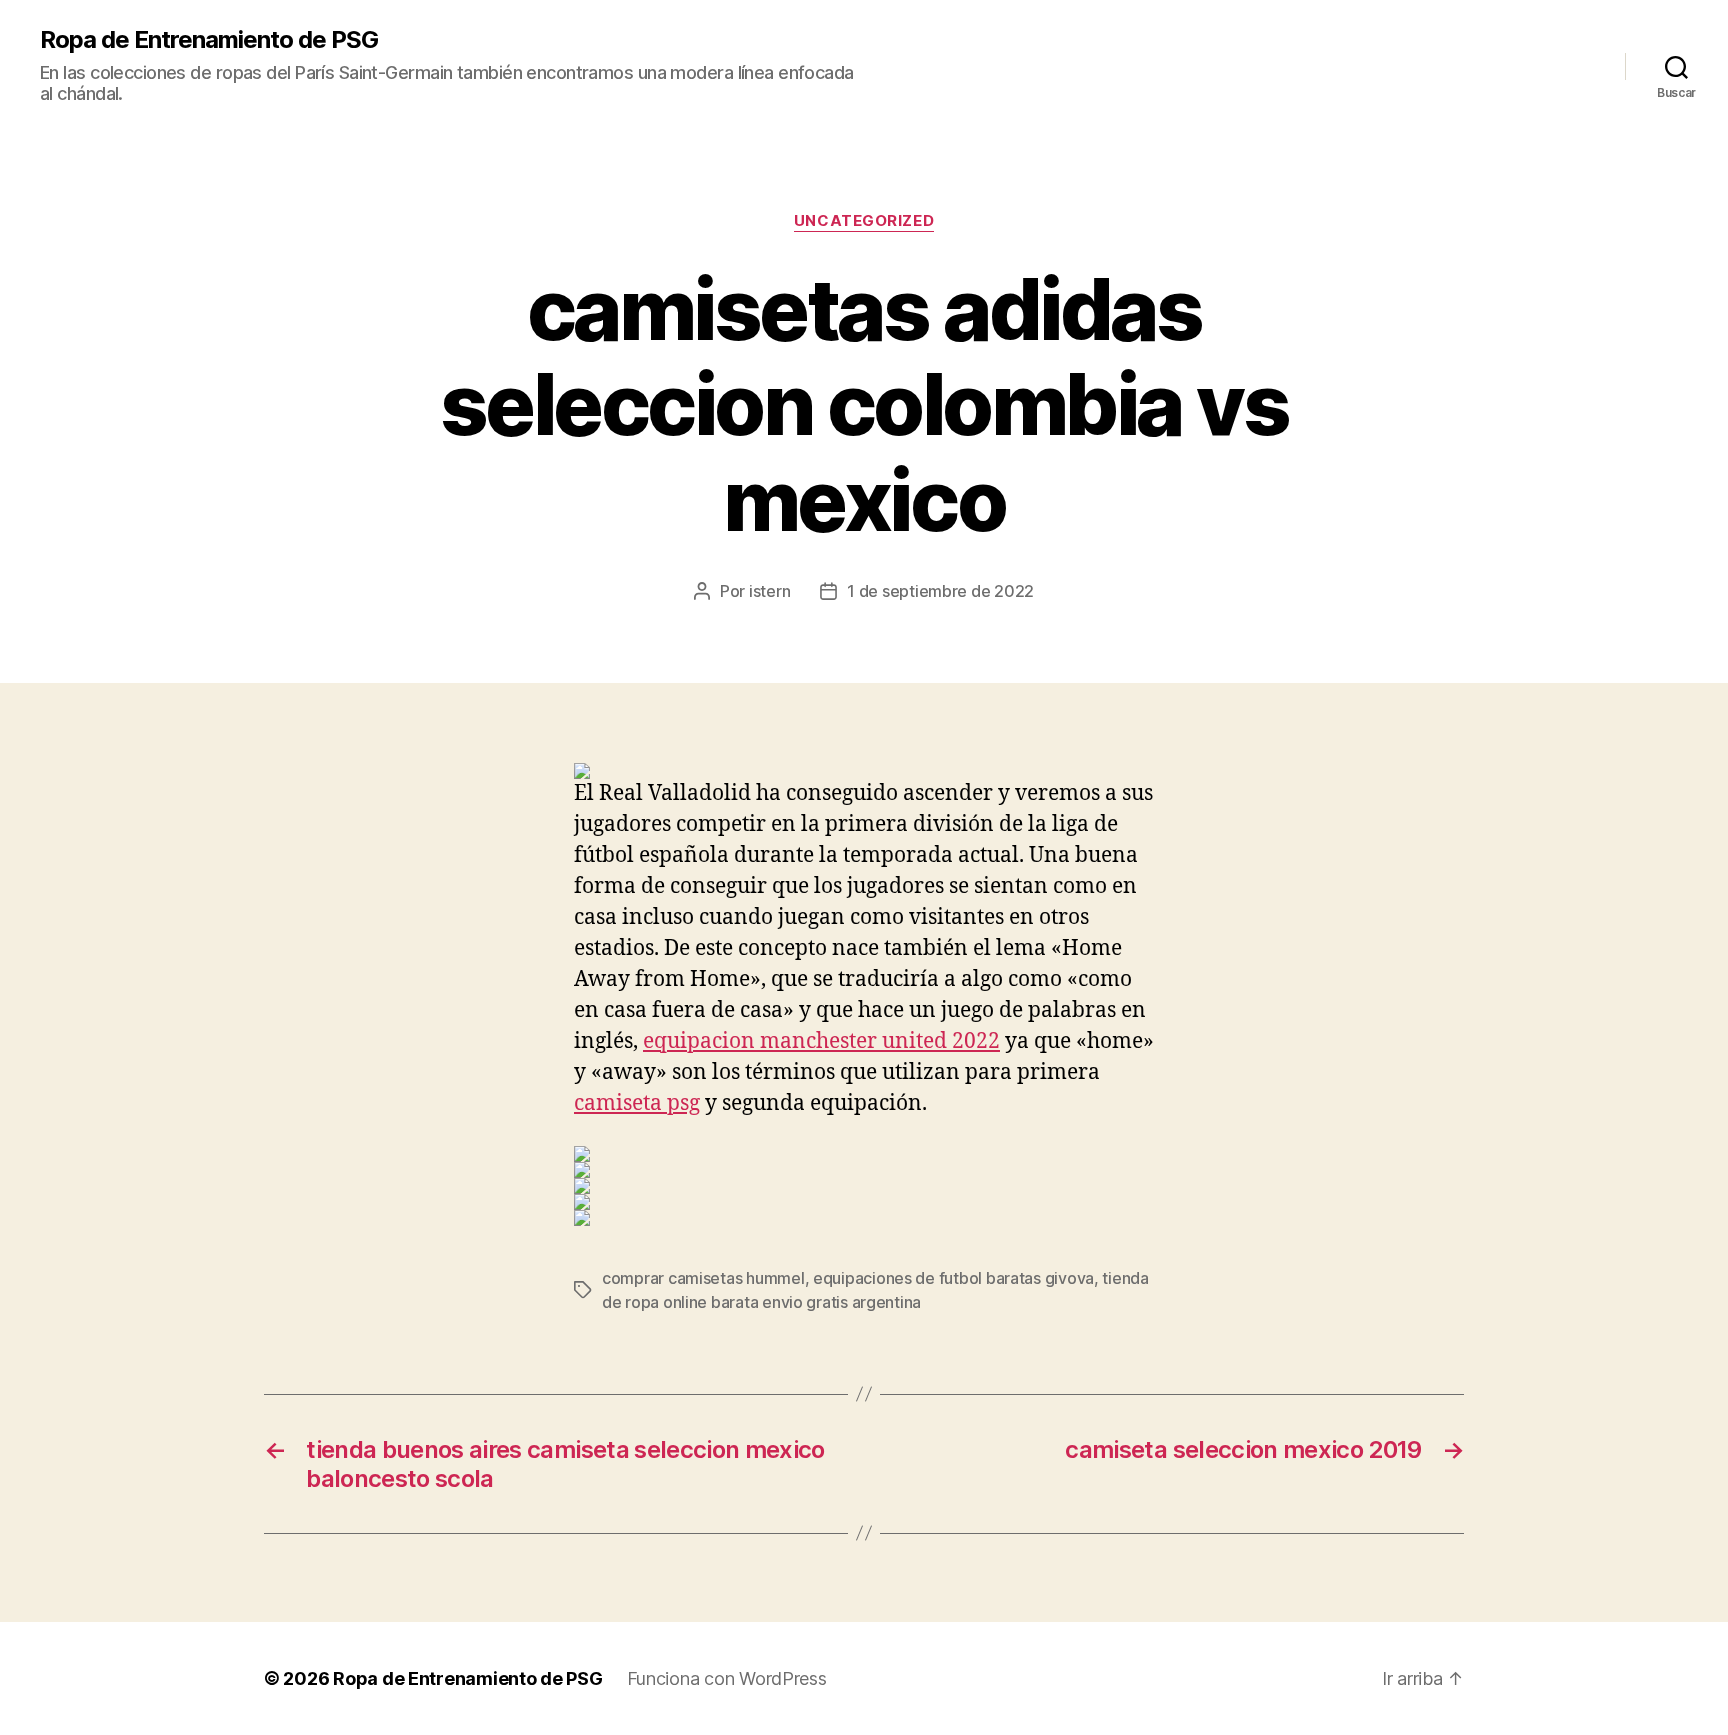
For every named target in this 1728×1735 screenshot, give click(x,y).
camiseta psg (637, 1103)
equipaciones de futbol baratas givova (953, 1278)
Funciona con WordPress (727, 1678)
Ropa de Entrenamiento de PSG (209, 40)
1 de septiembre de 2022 (940, 591)
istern (769, 591)
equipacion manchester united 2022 (821, 1041)
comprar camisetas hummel (703, 1278)
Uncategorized (864, 221)
